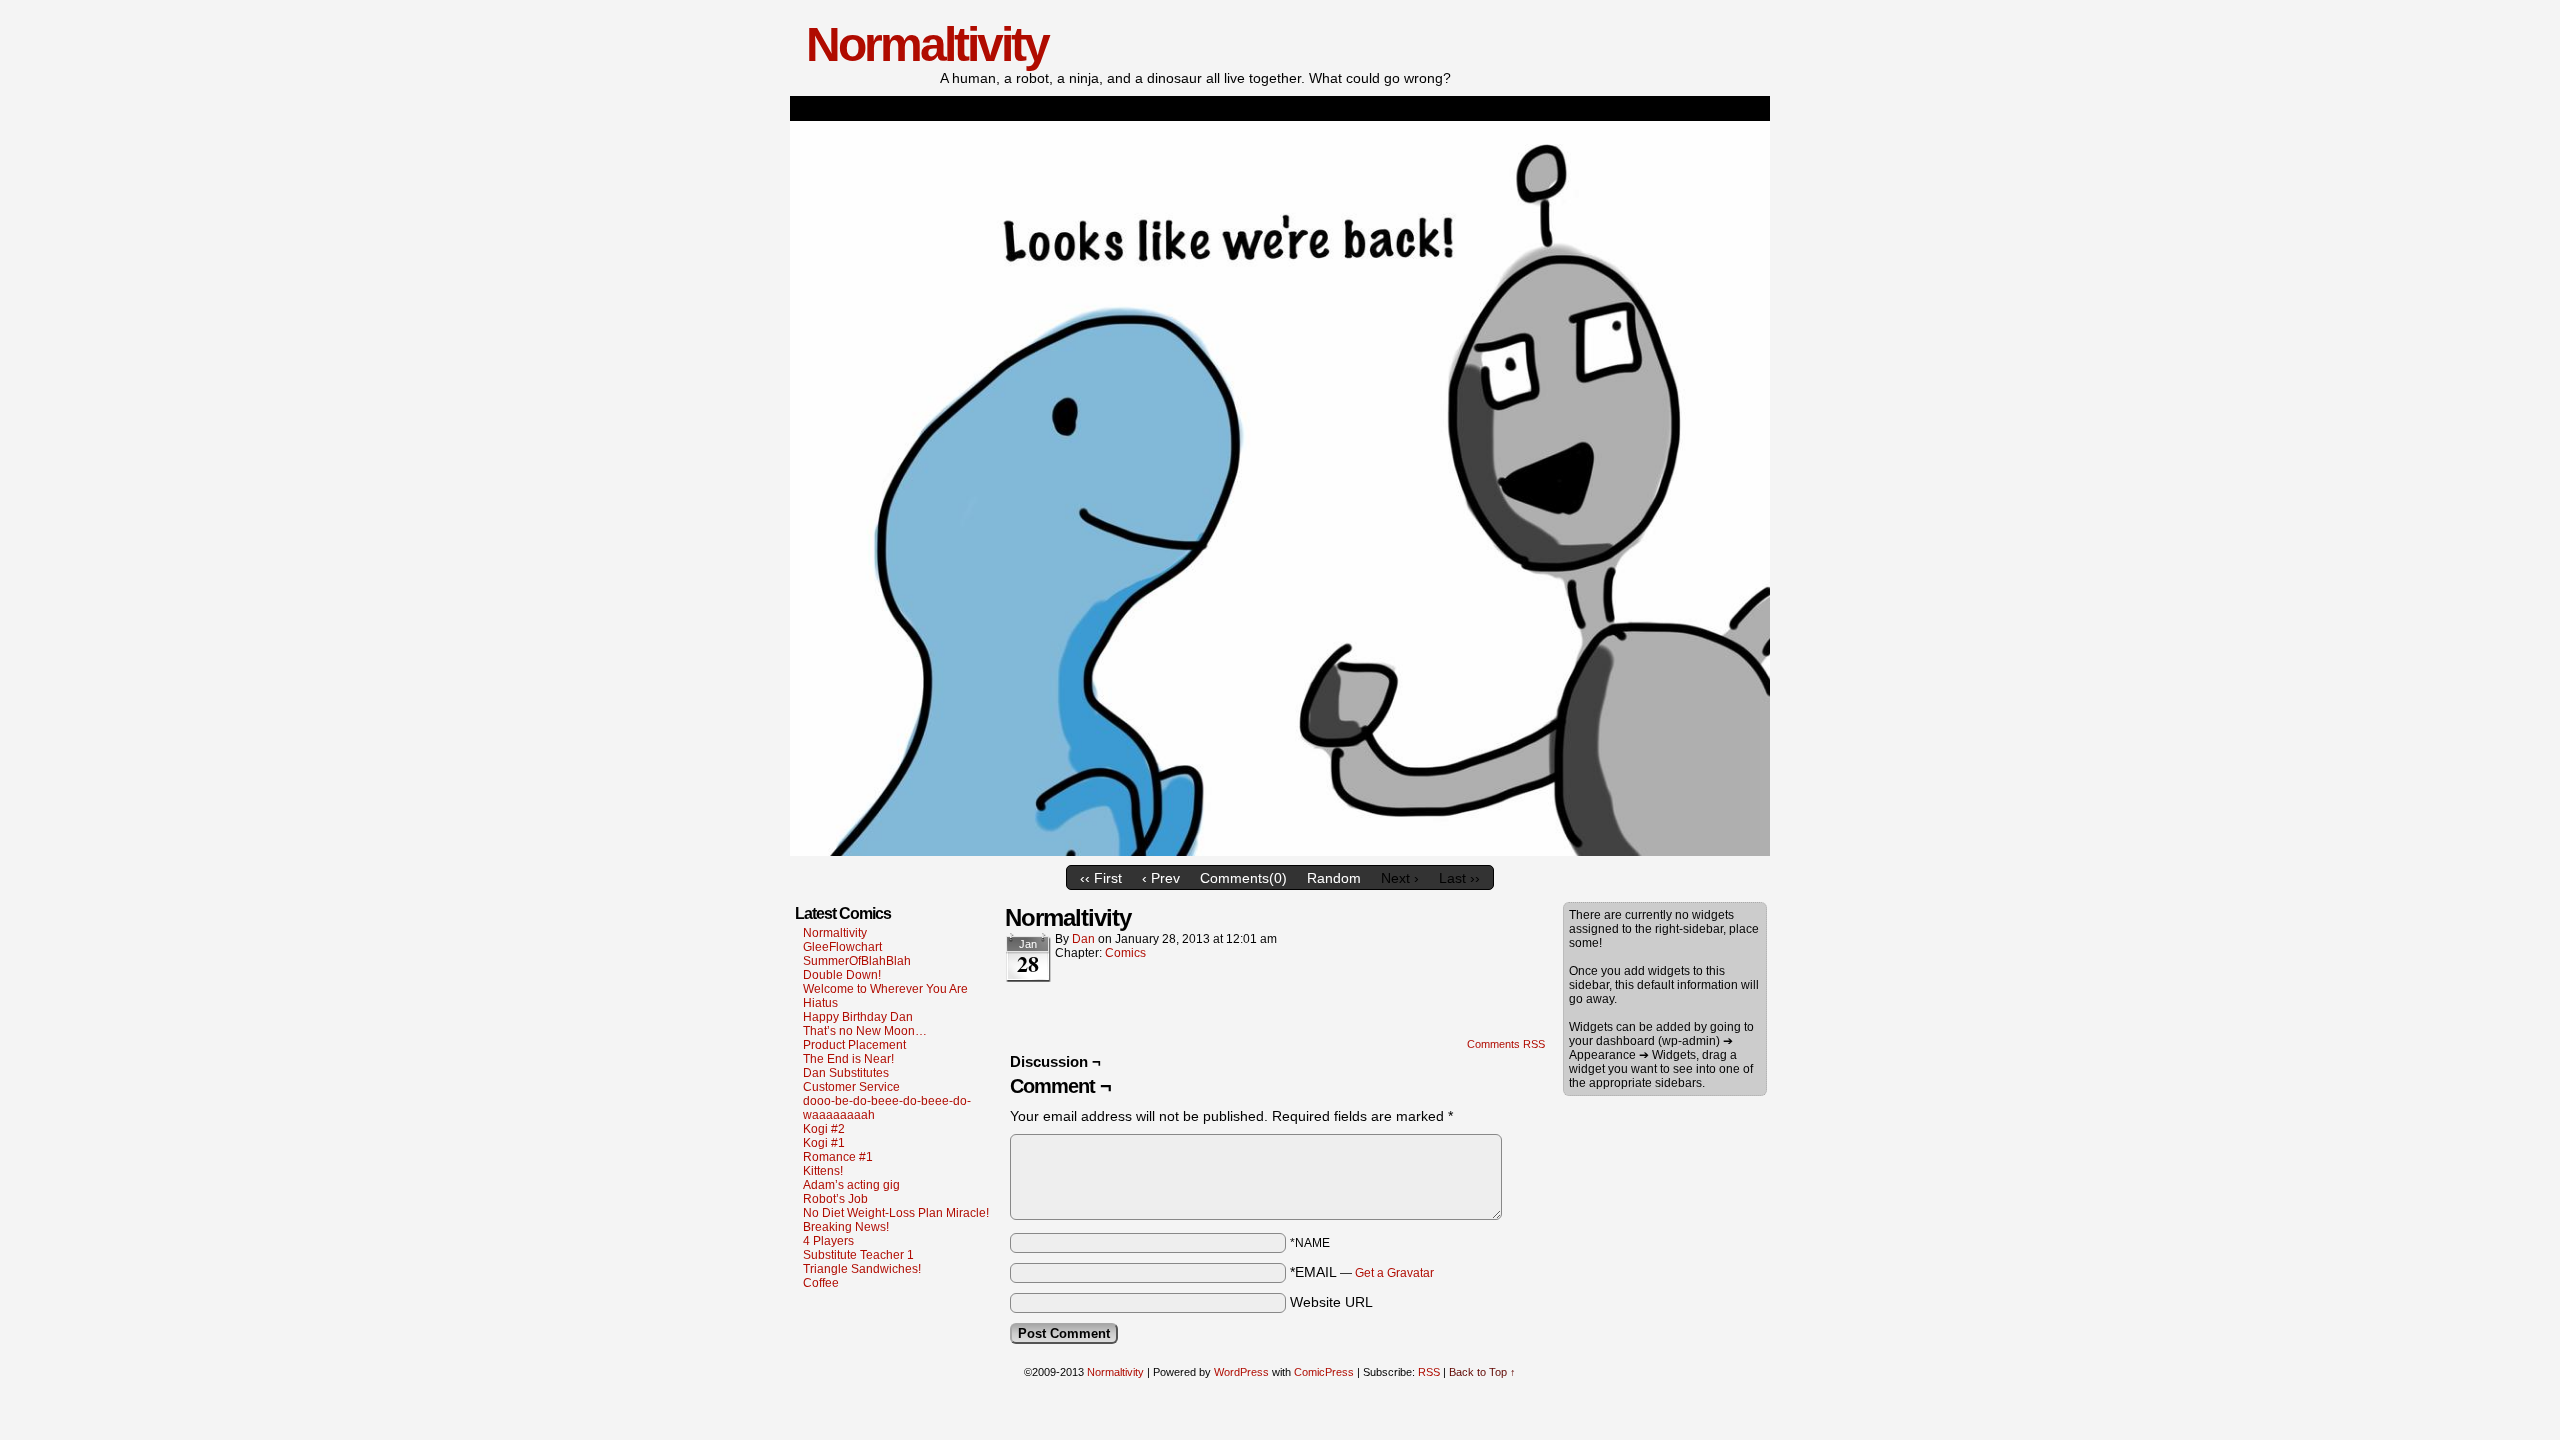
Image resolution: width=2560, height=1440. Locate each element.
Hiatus (820, 1003)
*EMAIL (1362, 1272)
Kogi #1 (824, 1143)
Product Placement (854, 1045)
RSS (1429, 1372)
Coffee (821, 1283)
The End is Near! (848, 1059)
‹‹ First (1101, 878)
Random (1334, 878)
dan (1083, 939)
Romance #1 (838, 1157)
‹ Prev (1161, 878)
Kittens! (823, 1171)
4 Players (828, 1241)
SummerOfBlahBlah (857, 961)
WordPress (1241, 1372)
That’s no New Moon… (865, 1031)
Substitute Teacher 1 (858, 1255)
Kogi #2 (824, 1129)
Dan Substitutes (846, 1073)
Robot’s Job (835, 1199)
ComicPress (1324, 1372)
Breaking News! (846, 1227)
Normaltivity (927, 44)
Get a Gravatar (1394, 1273)
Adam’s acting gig (851, 1185)
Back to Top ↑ (1482, 1372)
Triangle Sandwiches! (862, 1269)
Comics (1125, 953)
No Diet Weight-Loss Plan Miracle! (896, 1213)
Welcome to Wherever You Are (885, 989)
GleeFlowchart (842, 947)
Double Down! (842, 975)
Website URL (1331, 1302)
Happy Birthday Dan (858, 1017)
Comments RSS (1506, 1044)
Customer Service (851, 1087)
